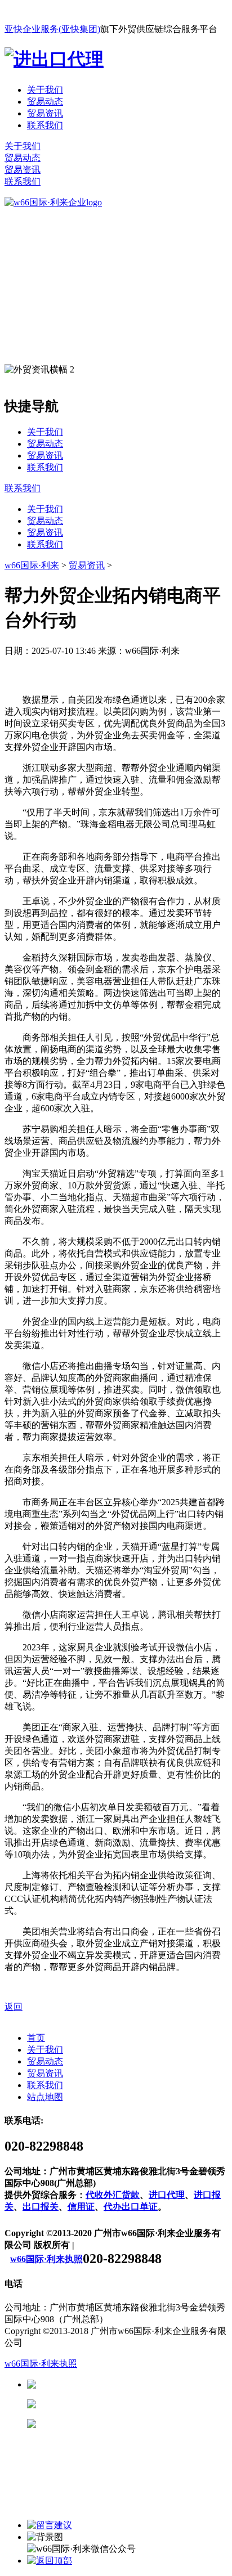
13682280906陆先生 (124, 2424)
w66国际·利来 (32, 565)
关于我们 (45, 90)
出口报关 (41, 2207)
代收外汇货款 (113, 2195)
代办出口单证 (131, 2207)
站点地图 (45, 2097)
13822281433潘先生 (124, 2404)
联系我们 (45, 125)
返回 (14, 2007)
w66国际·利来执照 (46, 2259)
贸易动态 (45, 102)
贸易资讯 (45, 113)
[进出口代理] (54, 59)
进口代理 (167, 2195)
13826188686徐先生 (124, 2384)
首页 (36, 2038)
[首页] (53, 202)
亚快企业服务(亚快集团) (52, 29)
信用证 (81, 2207)
